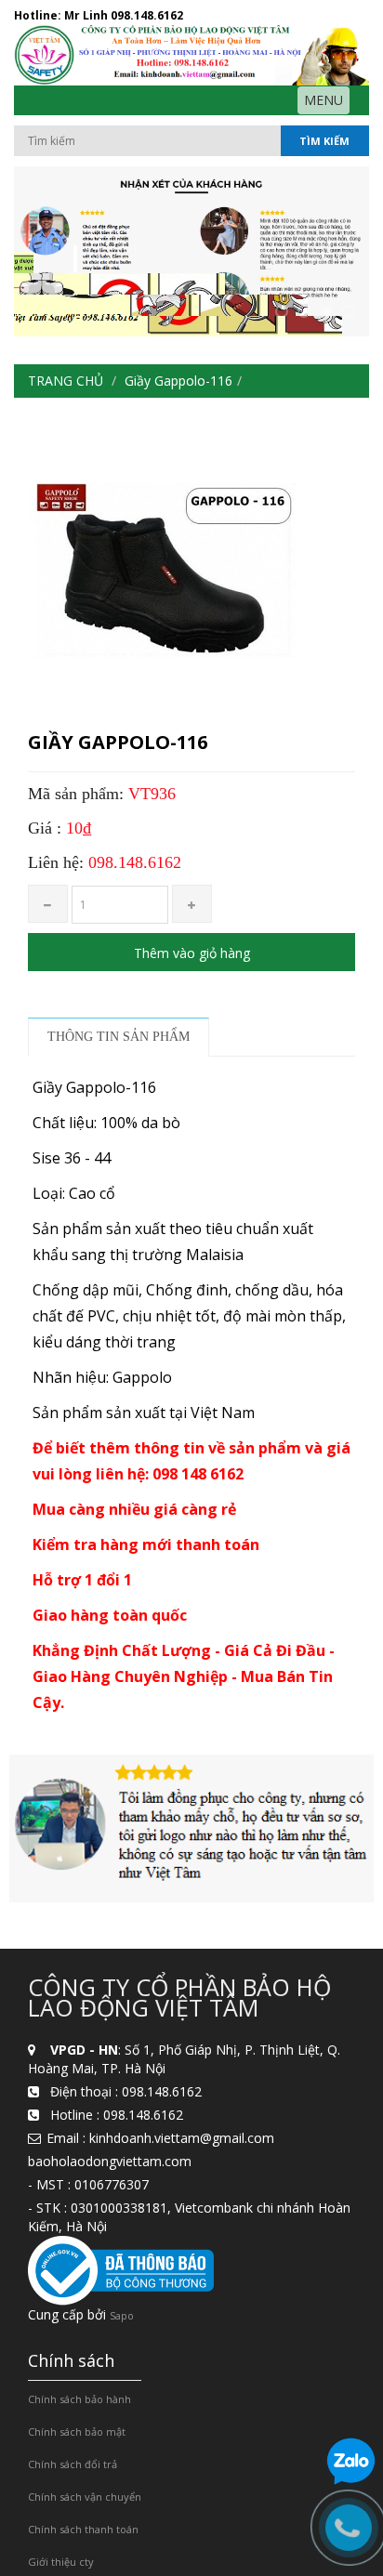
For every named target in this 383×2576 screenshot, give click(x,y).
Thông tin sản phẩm (119, 1037)
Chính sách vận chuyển (85, 2497)
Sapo (122, 2315)
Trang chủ (66, 381)
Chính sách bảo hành (79, 2399)
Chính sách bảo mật (77, 2431)
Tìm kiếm (324, 141)
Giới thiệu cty (61, 2562)
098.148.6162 (147, 15)
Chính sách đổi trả (73, 2464)
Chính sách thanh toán (83, 2529)
